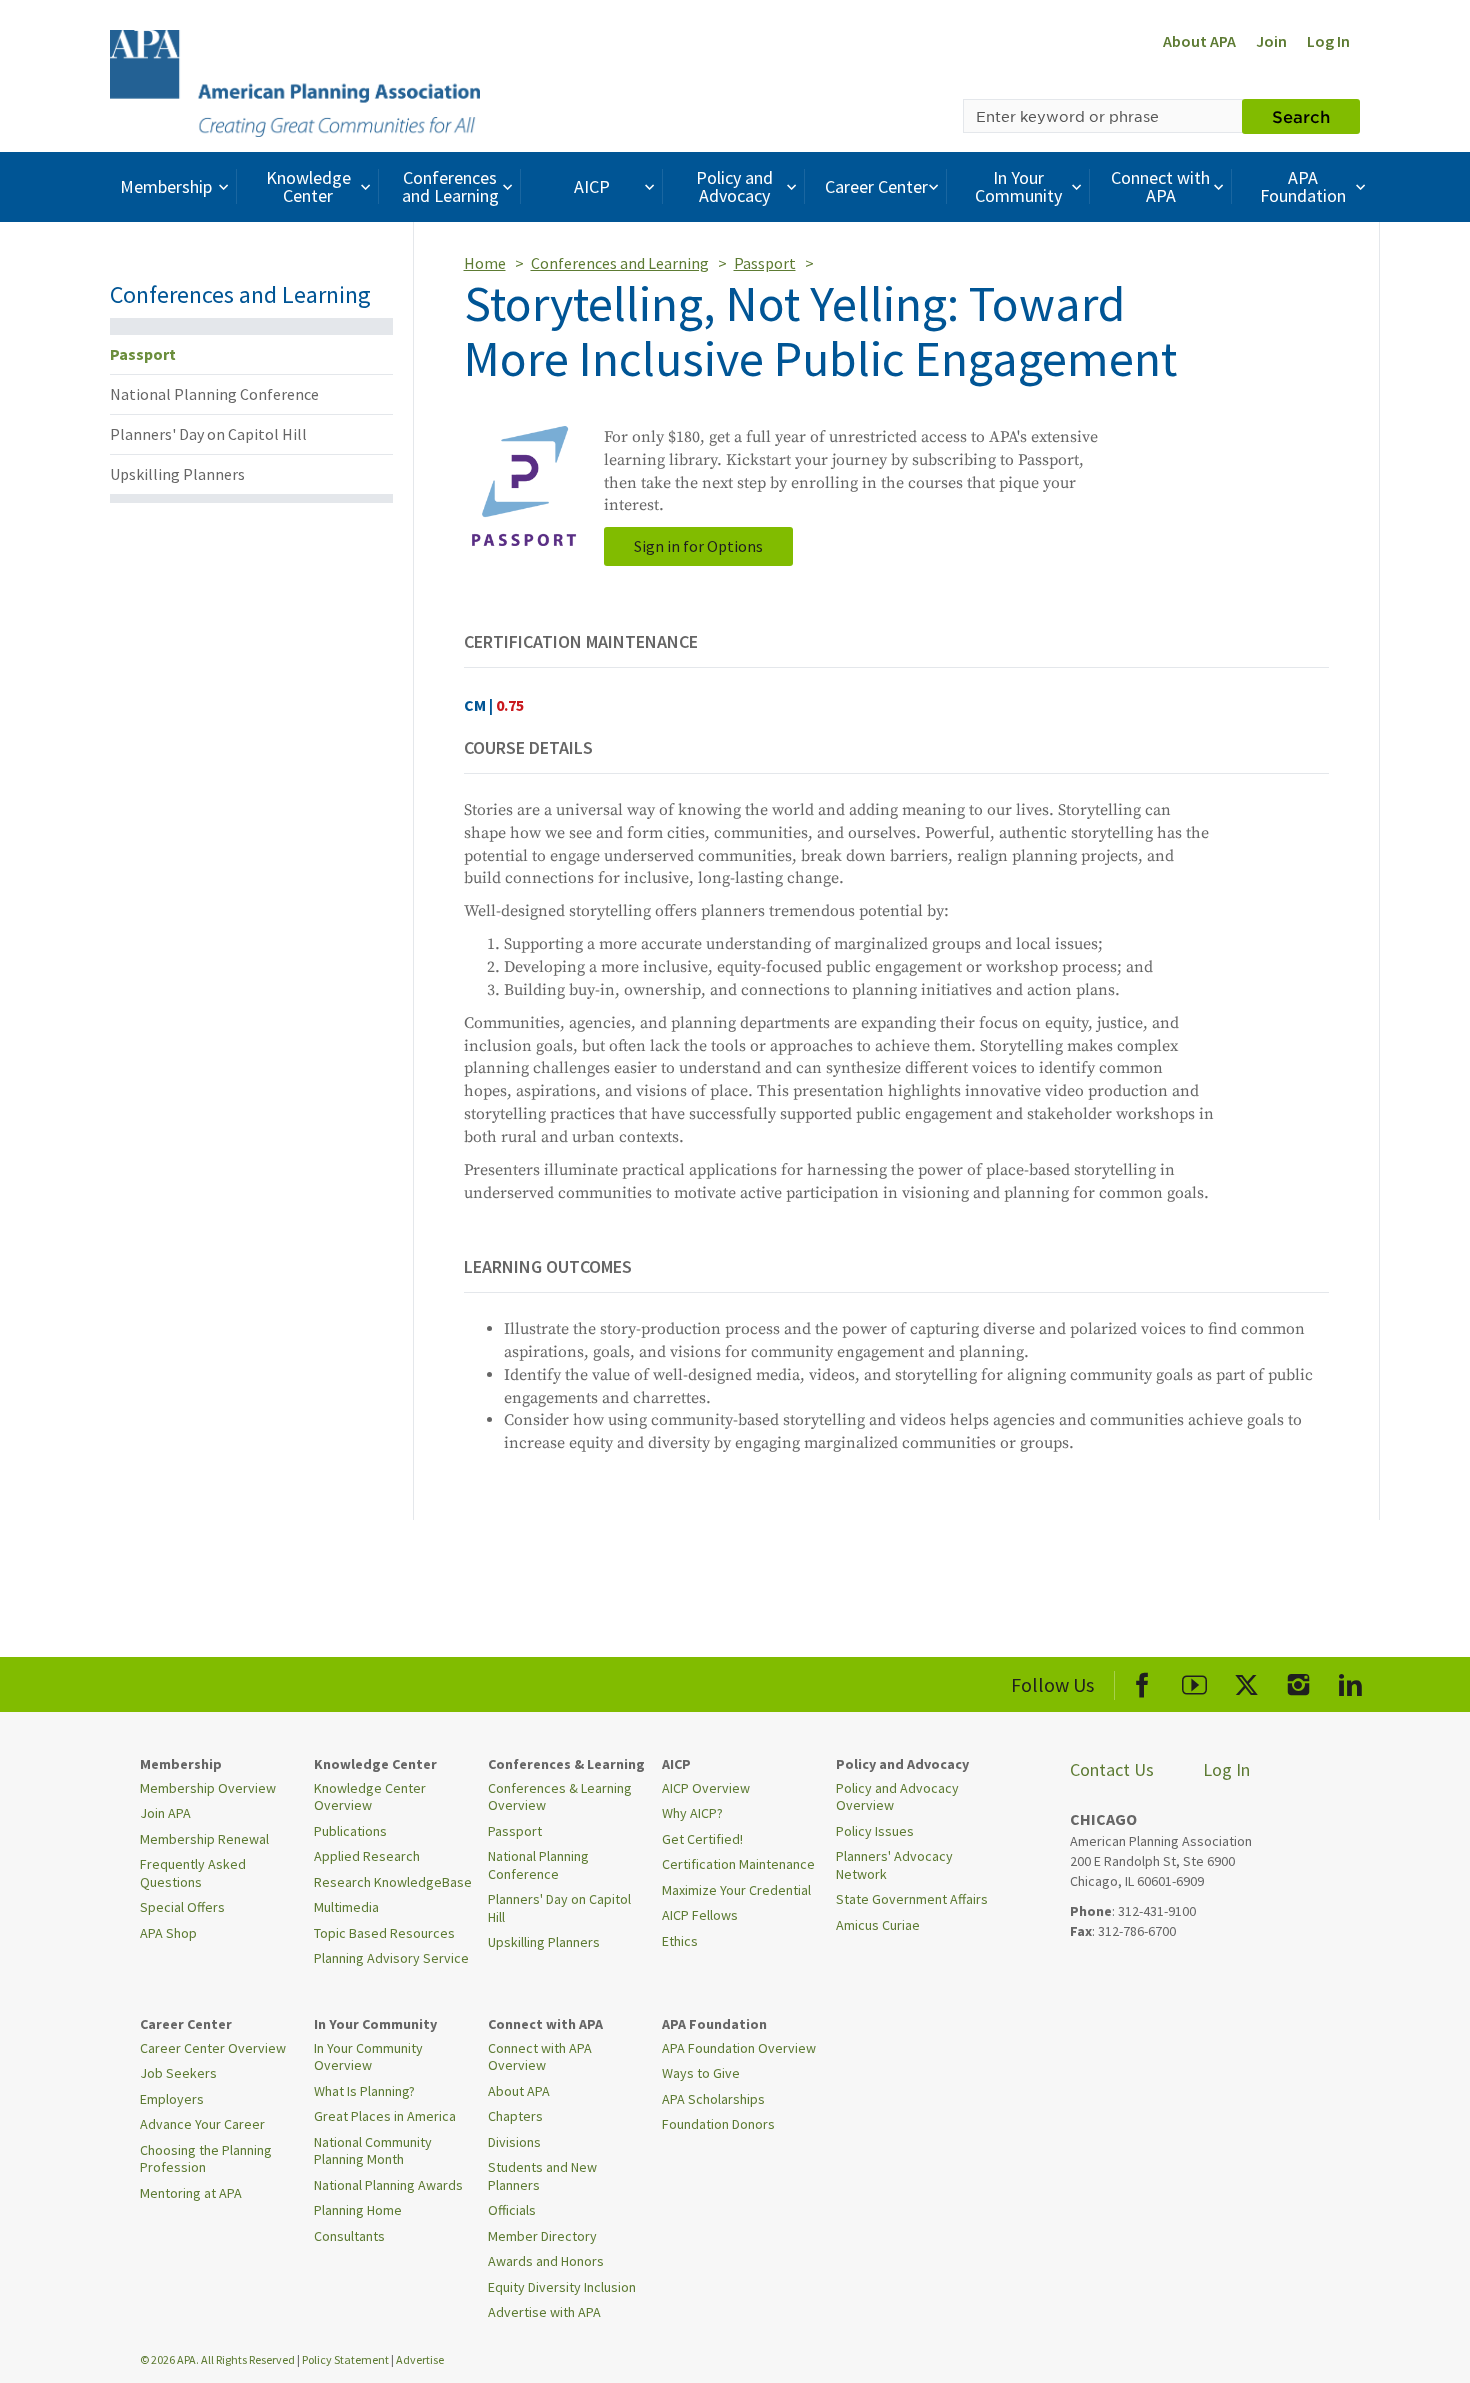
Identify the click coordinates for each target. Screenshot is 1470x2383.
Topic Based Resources (384, 1933)
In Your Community (1018, 186)
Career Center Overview (213, 2048)
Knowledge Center (308, 186)
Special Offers (182, 1907)
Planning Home (358, 2210)
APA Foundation (1303, 186)
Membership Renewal (204, 1839)
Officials (512, 2210)
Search (1301, 116)
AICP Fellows (700, 1915)
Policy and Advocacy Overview (897, 1797)
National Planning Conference (214, 394)
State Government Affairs (912, 1899)
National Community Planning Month (373, 2151)
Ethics (680, 1941)
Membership (166, 186)
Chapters (515, 2116)
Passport (143, 354)
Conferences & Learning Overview (560, 1797)
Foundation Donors (718, 2124)
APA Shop (168, 1933)
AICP (592, 186)
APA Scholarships (713, 2099)
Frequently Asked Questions (193, 1873)
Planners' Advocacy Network (894, 1865)
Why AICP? (692, 1813)
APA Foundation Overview (739, 2048)
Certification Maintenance (738, 1864)
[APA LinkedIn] (1350, 1681)
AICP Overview (706, 1788)
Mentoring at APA (191, 2193)
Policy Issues (875, 1831)
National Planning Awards (388, 2185)
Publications (350, 1831)
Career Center (876, 186)
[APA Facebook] (1142, 1681)
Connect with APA (1160, 186)
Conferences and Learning (450, 186)
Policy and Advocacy (734, 186)
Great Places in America (385, 2116)
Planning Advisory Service (391, 1958)
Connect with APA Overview (540, 2057)
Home (485, 263)
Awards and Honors (546, 2261)
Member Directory (542, 2236)
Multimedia (346, 1907)
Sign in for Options (698, 546)
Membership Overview (208, 1788)
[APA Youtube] (1194, 1681)
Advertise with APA (544, 2312)
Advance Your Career (202, 2124)
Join (1271, 41)
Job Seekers (178, 2073)
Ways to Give (701, 2073)
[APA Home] (295, 81)
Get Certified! (702, 1839)
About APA (1199, 41)
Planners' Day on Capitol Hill (208, 434)
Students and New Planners (542, 2176)
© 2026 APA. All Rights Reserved (218, 2359)
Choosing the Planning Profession (206, 2159)
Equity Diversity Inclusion (562, 2287)
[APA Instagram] (1298, 1681)
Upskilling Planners (177, 474)
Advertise (420, 2359)
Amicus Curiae (878, 1925)
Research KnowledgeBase (393, 1882)
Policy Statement (345, 2359)
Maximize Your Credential (736, 1890)
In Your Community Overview (368, 2057)
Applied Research (367, 1856)
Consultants (349, 2236)
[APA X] (1246, 1681)
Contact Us (1112, 1769)
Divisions (514, 2142)
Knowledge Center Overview (370, 1797)
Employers (172, 2099)
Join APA (165, 1813)
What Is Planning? (364, 2091)
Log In (1328, 41)
